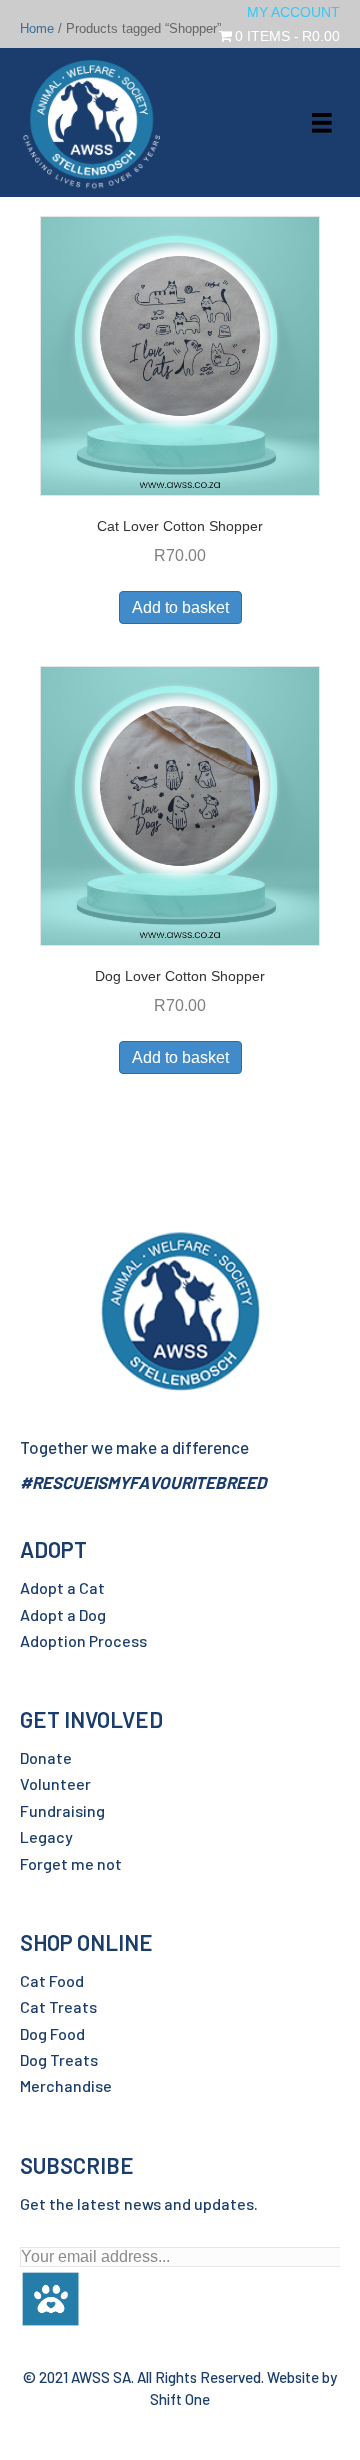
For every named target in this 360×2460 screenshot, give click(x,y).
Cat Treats (58, 2006)
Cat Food (52, 1980)
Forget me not (71, 1863)
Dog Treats (59, 2059)
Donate (46, 1757)
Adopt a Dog (63, 1614)
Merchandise (66, 2085)
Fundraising (62, 1810)
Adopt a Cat (62, 1587)
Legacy (46, 1836)
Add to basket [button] (180, 607)
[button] (50, 2287)
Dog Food (52, 2033)
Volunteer (55, 1783)
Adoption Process (83, 1640)
